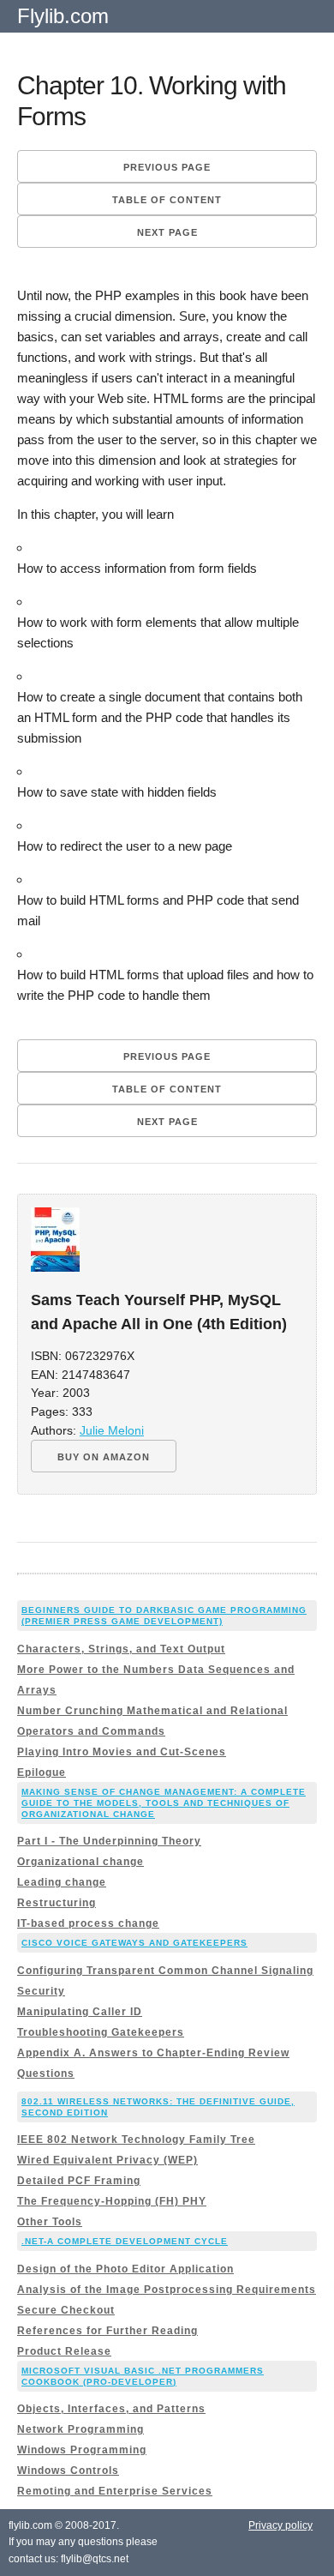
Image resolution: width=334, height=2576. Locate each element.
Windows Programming (82, 2450)
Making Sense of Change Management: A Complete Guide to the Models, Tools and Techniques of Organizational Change (164, 1803)
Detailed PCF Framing (79, 2181)
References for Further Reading (107, 2331)
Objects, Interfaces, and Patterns (111, 2409)
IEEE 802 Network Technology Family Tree (136, 2140)
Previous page (167, 167)
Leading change (62, 1882)
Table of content (167, 200)
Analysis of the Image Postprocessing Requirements (167, 2290)
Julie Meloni (112, 1431)
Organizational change (81, 1862)
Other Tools (50, 2222)
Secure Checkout (66, 2310)
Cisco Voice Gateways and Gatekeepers (134, 1943)
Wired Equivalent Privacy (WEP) (107, 2160)
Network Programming (81, 2429)
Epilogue (42, 1773)
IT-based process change (88, 1923)
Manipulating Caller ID (80, 2012)
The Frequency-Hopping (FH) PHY (112, 2201)
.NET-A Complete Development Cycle (125, 2241)
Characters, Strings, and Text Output (121, 1649)
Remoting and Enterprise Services (115, 2491)
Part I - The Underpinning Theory (109, 1841)
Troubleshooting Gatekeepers (101, 2032)
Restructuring (57, 1903)
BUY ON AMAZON (104, 1457)
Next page (167, 232)
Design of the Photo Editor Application (125, 2269)
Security (41, 1991)
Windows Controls (68, 2471)
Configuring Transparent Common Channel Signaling (165, 1971)
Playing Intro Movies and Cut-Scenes (122, 1752)
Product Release (64, 2351)
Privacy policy (280, 2525)
